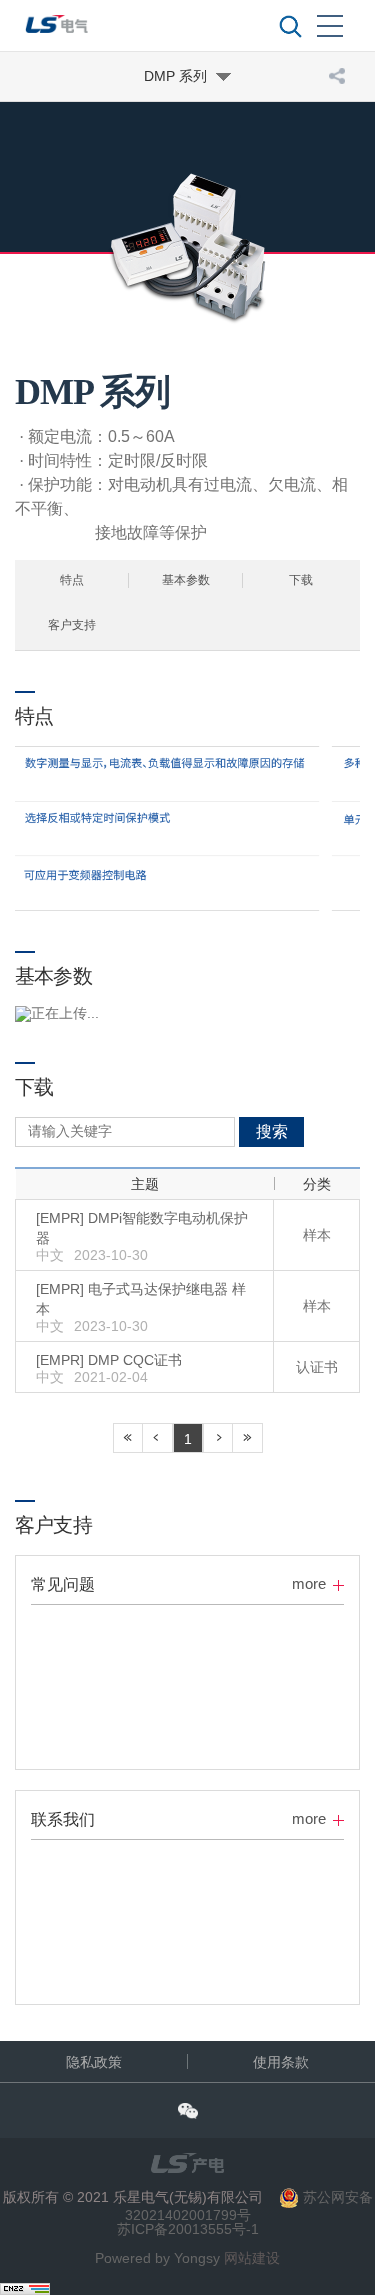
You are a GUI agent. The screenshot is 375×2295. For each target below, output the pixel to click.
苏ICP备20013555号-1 (188, 2229)
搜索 (272, 1131)
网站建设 (252, 2258)
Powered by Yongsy (157, 2258)
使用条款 (281, 2062)
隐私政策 (94, 2062)
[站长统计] (25, 2287)
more (309, 1583)
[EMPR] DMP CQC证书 (109, 1360)
